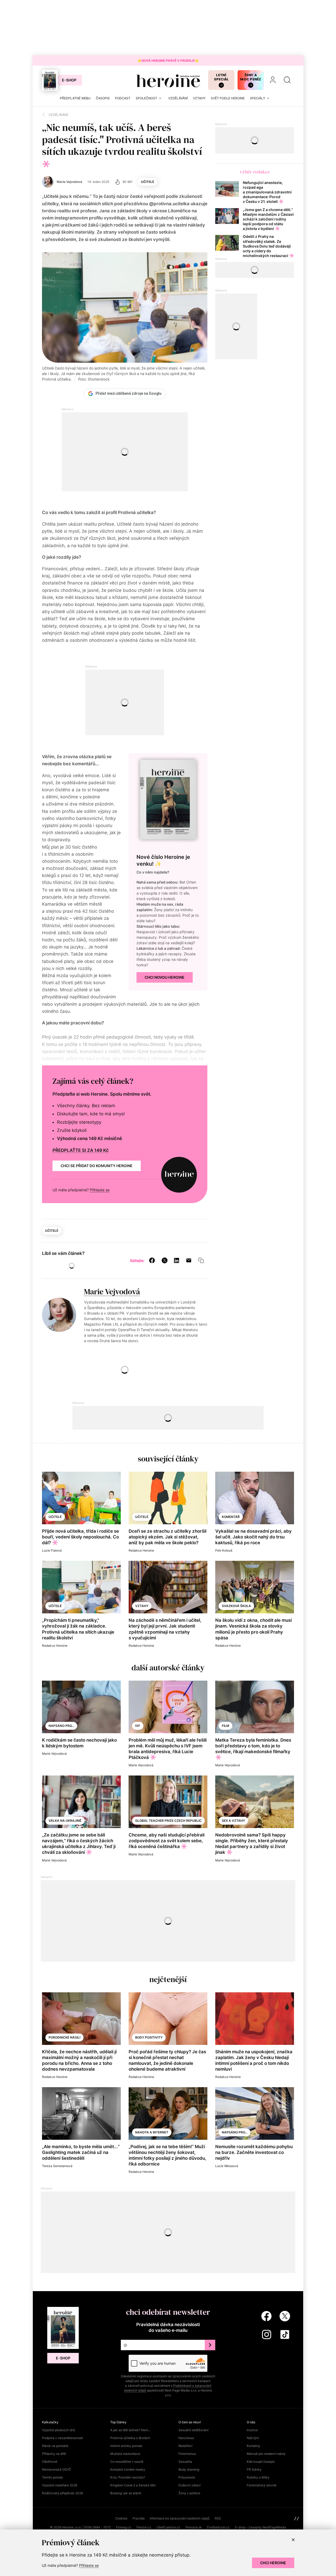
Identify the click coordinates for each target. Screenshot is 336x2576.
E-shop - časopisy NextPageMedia (261, 2527)
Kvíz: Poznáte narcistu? (128, 2477)
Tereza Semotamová (57, 2166)
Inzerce (252, 2430)
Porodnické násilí (64, 2037)
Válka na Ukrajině (65, 1821)
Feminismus (187, 2454)
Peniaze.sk (194, 2527)
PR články (254, 2469)
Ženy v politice (189, 2493)
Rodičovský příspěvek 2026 (62, 2493)
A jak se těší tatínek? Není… (130, 2430)
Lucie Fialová (52, 1550)
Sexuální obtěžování (193, 2430)
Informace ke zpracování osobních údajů (180, 2518)
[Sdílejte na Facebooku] (152, 1260)
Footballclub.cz (218, 2527)
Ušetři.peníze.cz (168, 2527)
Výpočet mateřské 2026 (60, 2485)
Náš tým (253, 2438)
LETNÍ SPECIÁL (221, 77)
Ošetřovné (50, 2462)
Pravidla (139, 2518)
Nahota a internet (152, 2132)
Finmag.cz (124, 2527)
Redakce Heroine (141, 1550)
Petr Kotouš (224, 1550)
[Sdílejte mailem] (189, 1260)
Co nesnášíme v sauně (127, 2462)
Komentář (231, 1517)
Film (225, 1726)
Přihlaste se (100, 1190)
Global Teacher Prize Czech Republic (168, 1821)
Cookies (121, 2518)
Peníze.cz (144, 2527)
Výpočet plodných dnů (59, 2430)
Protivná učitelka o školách (130, 2438)
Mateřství (185, 2446)
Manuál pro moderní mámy (266, 2454)
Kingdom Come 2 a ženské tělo (133, 2485)
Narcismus (186, 2438)
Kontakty (253, 2446)
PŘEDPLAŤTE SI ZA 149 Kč (81, 1150)
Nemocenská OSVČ (57, 2469)
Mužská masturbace (125, 2454)
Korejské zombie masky (128, 2469)
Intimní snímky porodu (126, 2446)
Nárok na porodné (55, 2446)
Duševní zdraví (190, 2485)
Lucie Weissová (227, 2166)
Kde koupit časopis (261, 2462)
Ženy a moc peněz (251, 77)
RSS (218, 2518)
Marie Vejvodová (112, 1292)
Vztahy (142, 1606)
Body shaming (189, 2469)
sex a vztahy (233, 1821)
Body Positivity (149, 2037)
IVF (138, 1726)
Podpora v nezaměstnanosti (62, 2438)
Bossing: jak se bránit (126, 2493)
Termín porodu (52, 2477)
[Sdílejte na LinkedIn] (177, 1260)
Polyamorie (187, 2477)
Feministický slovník (262, 2485)
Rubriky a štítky (258, 2477)
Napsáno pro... (61, 1726)
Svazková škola (236, 1606)
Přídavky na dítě (54, 2454)
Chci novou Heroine (165, 977)
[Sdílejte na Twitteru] (165, 1260)
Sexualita (185, 2462)
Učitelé (148, 182)
